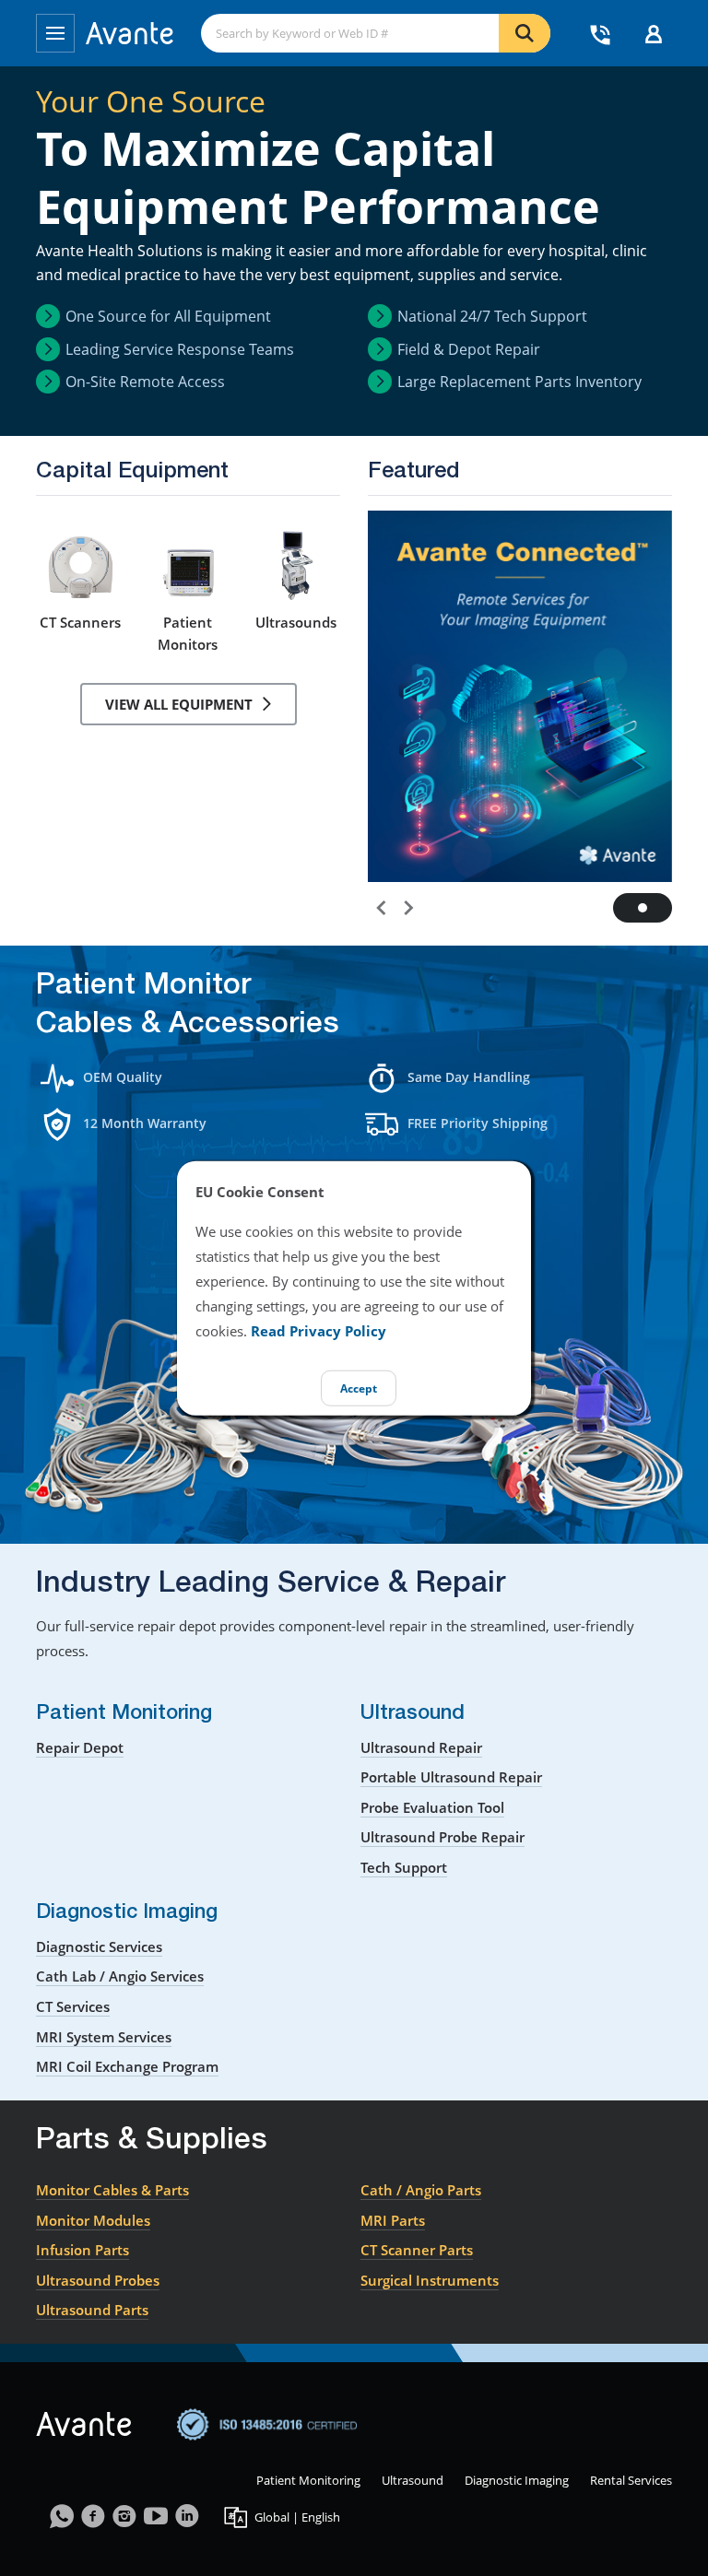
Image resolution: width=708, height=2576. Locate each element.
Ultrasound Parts (92, 2310)
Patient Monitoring (308, 2480)
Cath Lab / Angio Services (120, 1976)
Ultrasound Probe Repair (442, 1837)
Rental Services (631, 2480)
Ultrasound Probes (98, 2280)
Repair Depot (80, 1747)
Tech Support (404, 1867)
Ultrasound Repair (421, 1747)
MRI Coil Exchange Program (127, 2066)
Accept (359, 1388)
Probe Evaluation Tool (432, 1807)
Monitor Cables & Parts (112, 2190)
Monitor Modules (93, 2220)
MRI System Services (104, 2037)
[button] (379, 904)
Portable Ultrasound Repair (451, 1777)
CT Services (73, 2006)
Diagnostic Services (99, 1947)
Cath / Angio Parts (421, 2190)
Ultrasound (413, 2480)
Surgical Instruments (430, 2280)
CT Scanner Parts (417, 2250)
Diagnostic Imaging (517, 2480)
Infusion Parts (83, 2250)
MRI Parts (393, 2220)
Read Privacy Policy (319, 1330)
